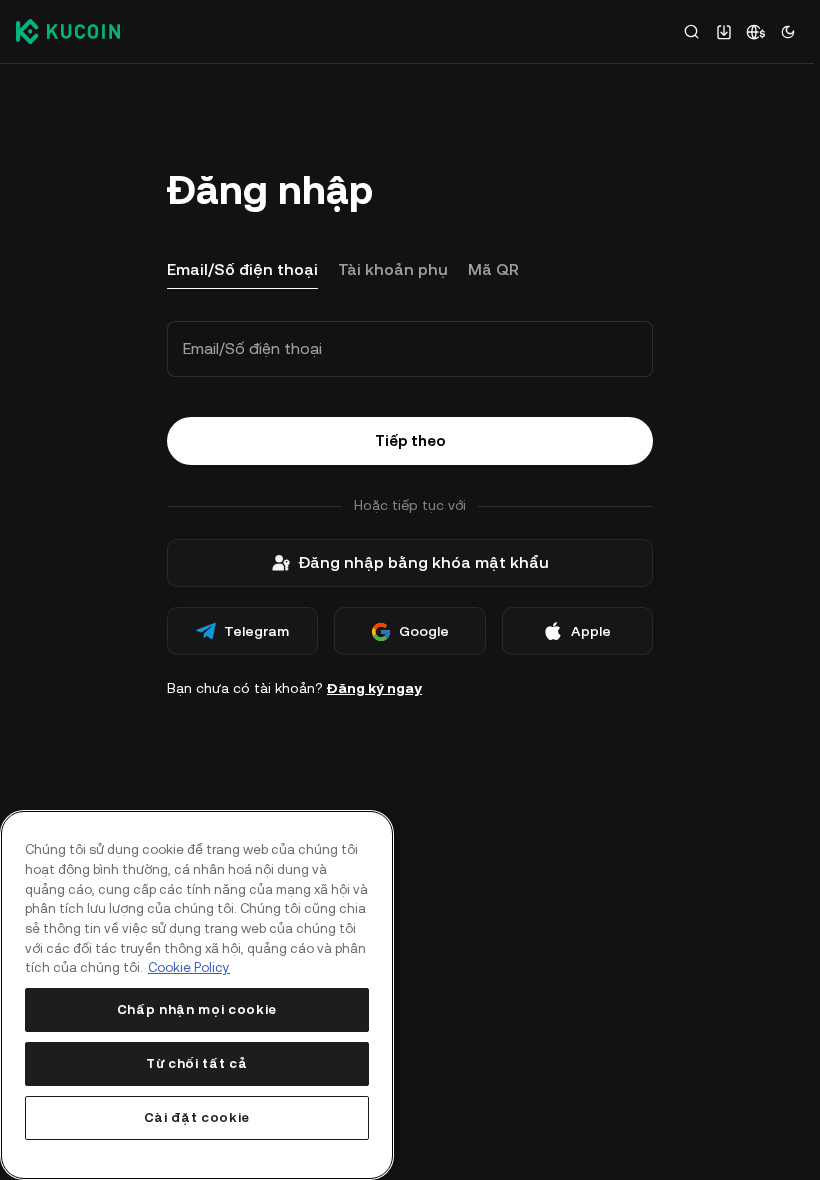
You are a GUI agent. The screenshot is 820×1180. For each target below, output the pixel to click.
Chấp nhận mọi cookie (197, 1009)
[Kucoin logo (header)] (68, 31)
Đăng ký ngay (374, 688)
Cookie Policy (189, 967)
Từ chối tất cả (196, 1063)
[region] (197, 995)
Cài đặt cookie (197, 1117)
